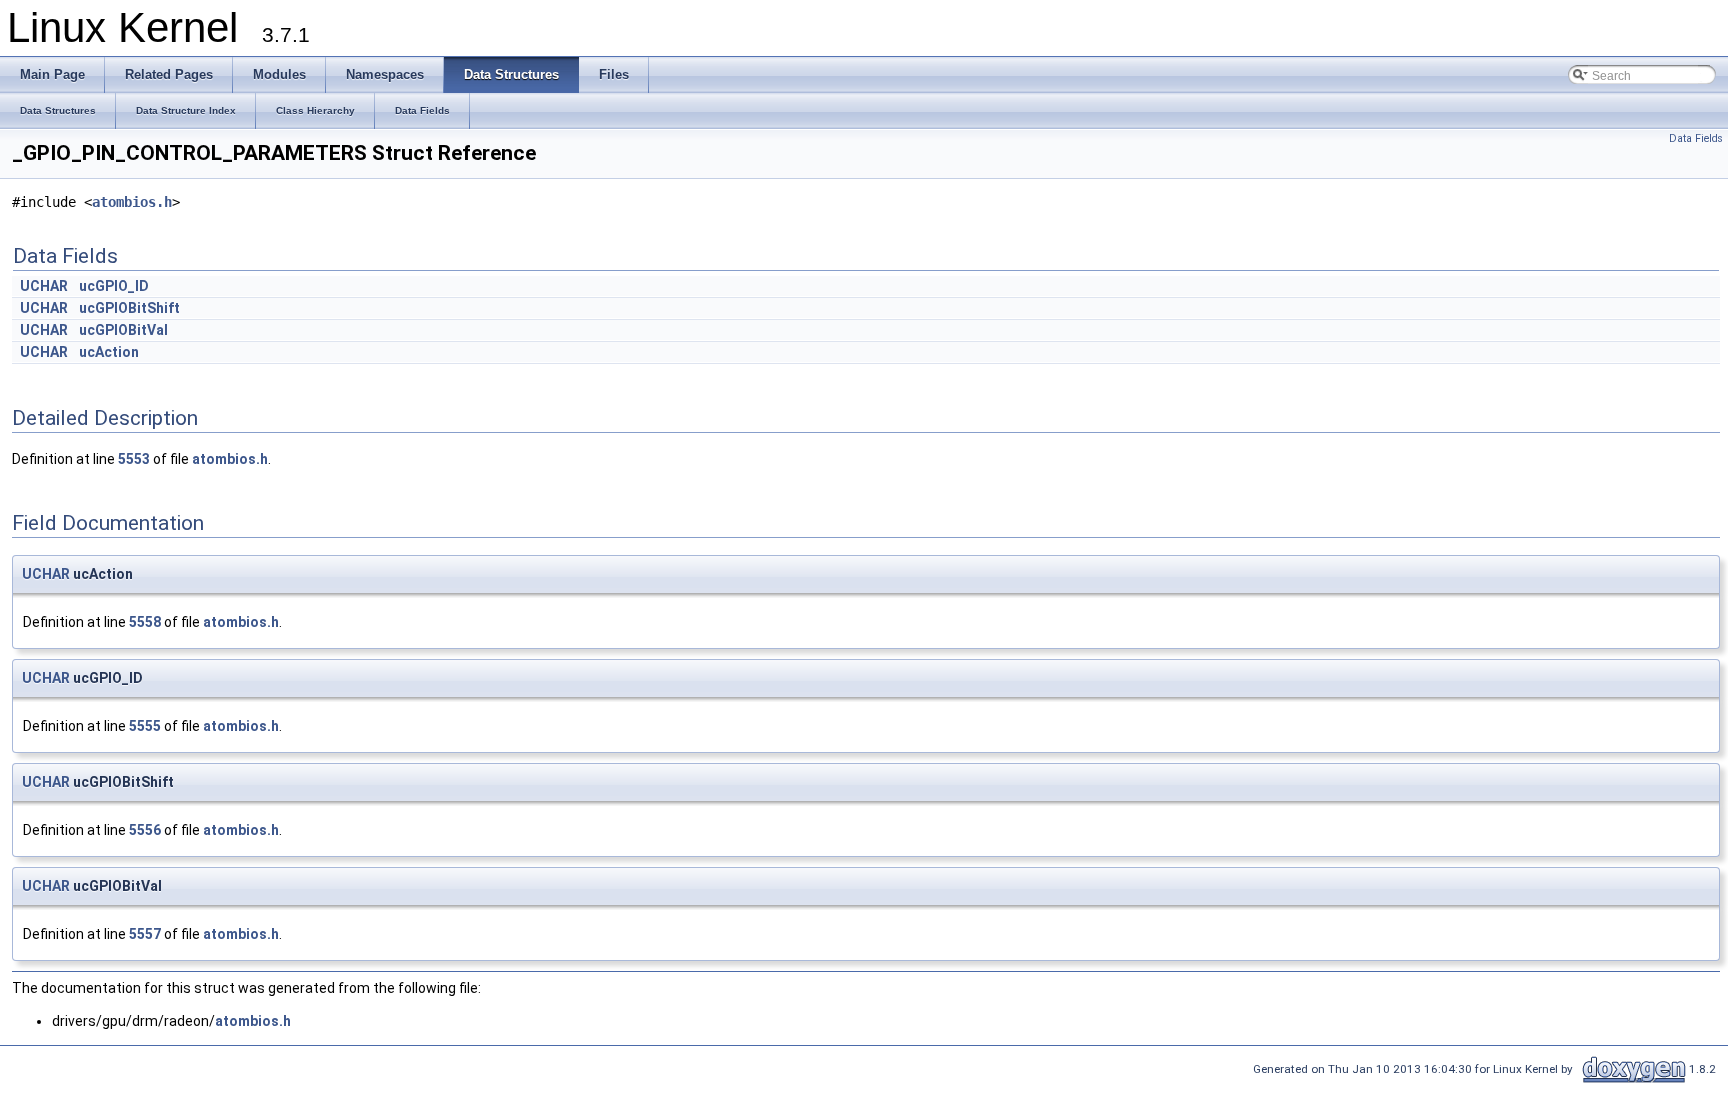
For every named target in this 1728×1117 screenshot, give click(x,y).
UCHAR (44, 286)
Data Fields (1696, 138)
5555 (145, 726)
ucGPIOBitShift (129, 308)
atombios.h (132, 202)
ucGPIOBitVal (123, 330)
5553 (134, 459)
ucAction (109, 352)
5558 (145, 622)
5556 (145, 830)
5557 (145, 934)
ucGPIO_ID (114, 286)
